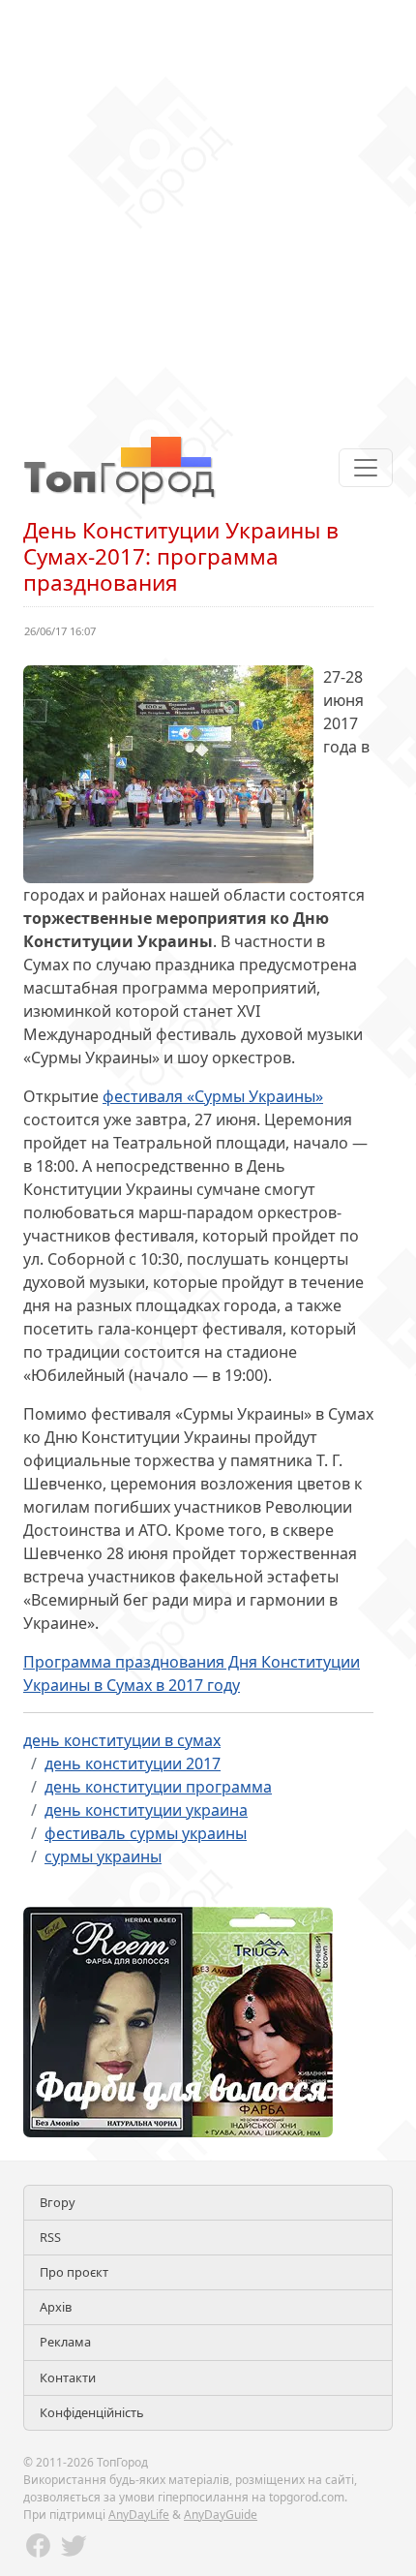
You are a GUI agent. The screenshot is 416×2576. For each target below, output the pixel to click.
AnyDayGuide (221, 2515)
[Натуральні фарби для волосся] (178, 2020)
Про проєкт (74, 2272)
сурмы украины (103, 1856)
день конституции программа (158, 1787)
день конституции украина (146, 1810)
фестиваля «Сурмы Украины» (213, 1096)
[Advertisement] (208, 208)
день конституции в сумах (122, 1740)
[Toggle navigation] (366, 468)
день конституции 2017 (133, 1763)
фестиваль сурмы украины (146, 1833)
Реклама (65, 2342)
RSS (50, 2237)
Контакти (68, 2377)
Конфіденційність (92, 2412)
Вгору (58, 2202)
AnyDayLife (139, 2515)
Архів (56, 2307)
